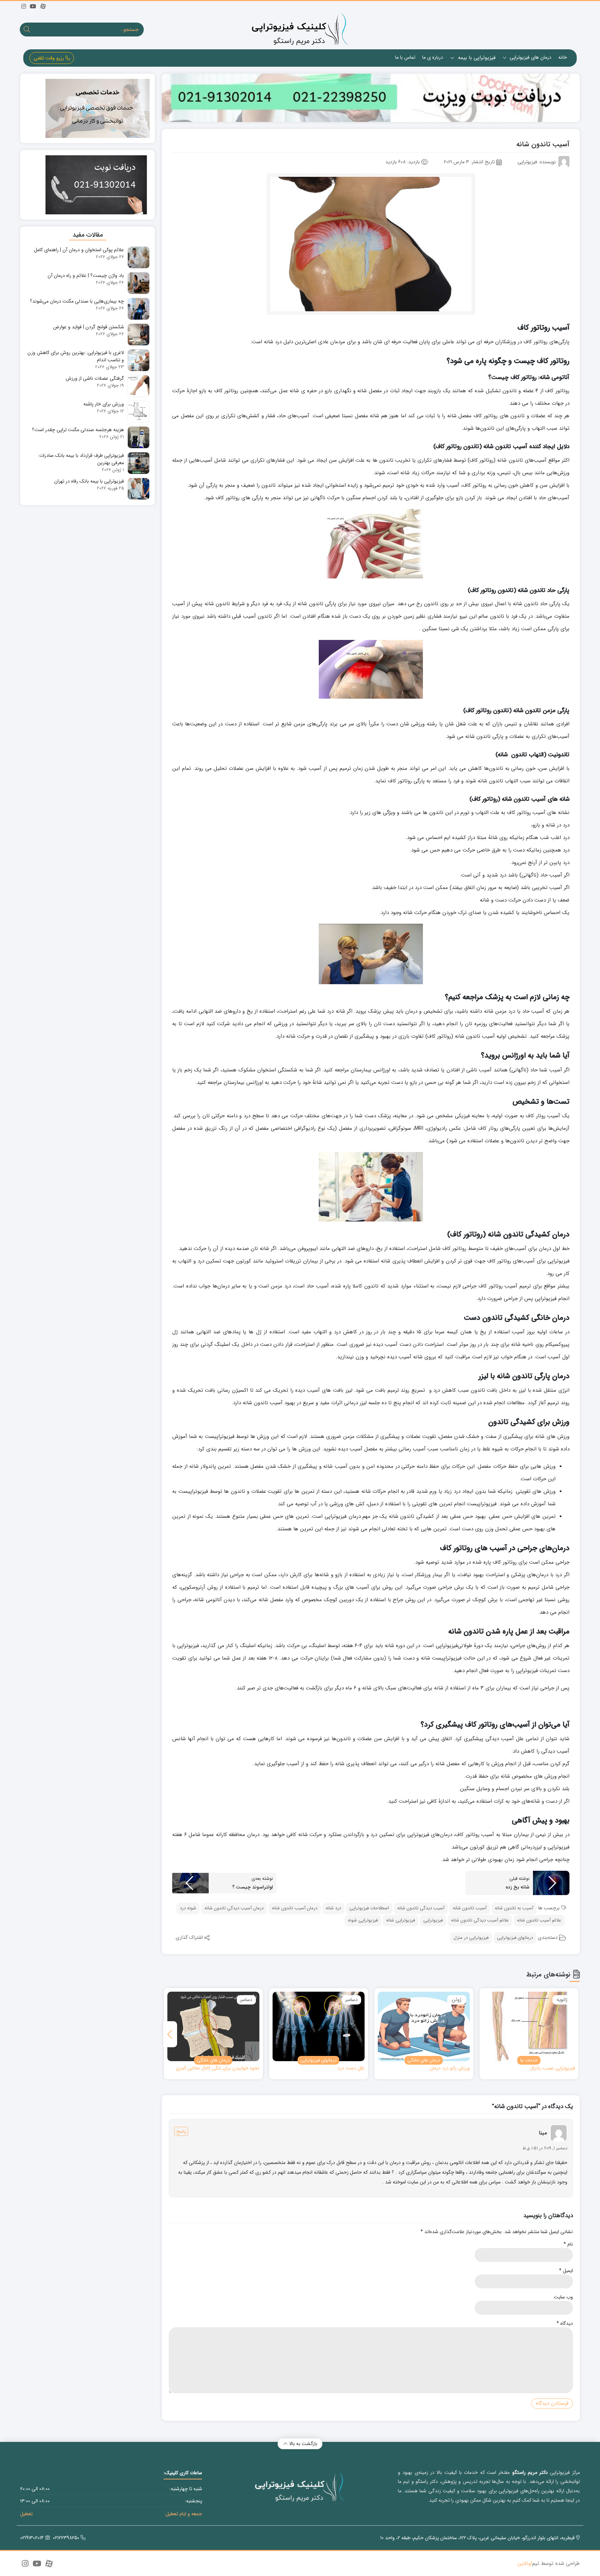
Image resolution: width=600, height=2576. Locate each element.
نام (568, 2244)
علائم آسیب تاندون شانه (539, 1920)
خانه (563, 57)
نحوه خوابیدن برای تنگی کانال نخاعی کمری (218, 2068)
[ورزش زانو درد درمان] (424, 2026)
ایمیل (566, 2271)
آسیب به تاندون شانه (514, 1908)
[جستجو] (27, 30)
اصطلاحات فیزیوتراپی (369, 1908)
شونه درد (188, 1908)
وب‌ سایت (563, 2297)
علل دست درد (351, 2068)
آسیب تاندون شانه (470, 1908)
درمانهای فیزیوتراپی (515, 1938)
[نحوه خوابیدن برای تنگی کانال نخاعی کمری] (213, 2026)
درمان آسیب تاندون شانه (295, 1908)
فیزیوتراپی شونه (363, 1920)
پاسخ (181, 2131)
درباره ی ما (433, 57)
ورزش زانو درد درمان (450, 2068)
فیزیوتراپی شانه (401, 1920)
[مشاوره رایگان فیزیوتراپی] (371, 98)
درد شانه (333, 1908)
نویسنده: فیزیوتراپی (537, 162)
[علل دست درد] (319, 2026)
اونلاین (525, 2564)
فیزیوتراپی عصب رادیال (552, 2068)
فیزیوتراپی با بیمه (476, 58)
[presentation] (170, 2034)
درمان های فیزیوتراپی (530, 57)
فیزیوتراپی (433, 1920)
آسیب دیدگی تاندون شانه (421, 1908)
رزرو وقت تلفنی (49, 58)
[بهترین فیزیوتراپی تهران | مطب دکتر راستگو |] (300, 29)
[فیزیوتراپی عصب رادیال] (529, 2026)
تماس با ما (405, 57)
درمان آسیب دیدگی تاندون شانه (234, 1908)
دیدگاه (565, 2324)
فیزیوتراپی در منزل (471, 1938)
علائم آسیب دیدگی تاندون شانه (480, 1920)
